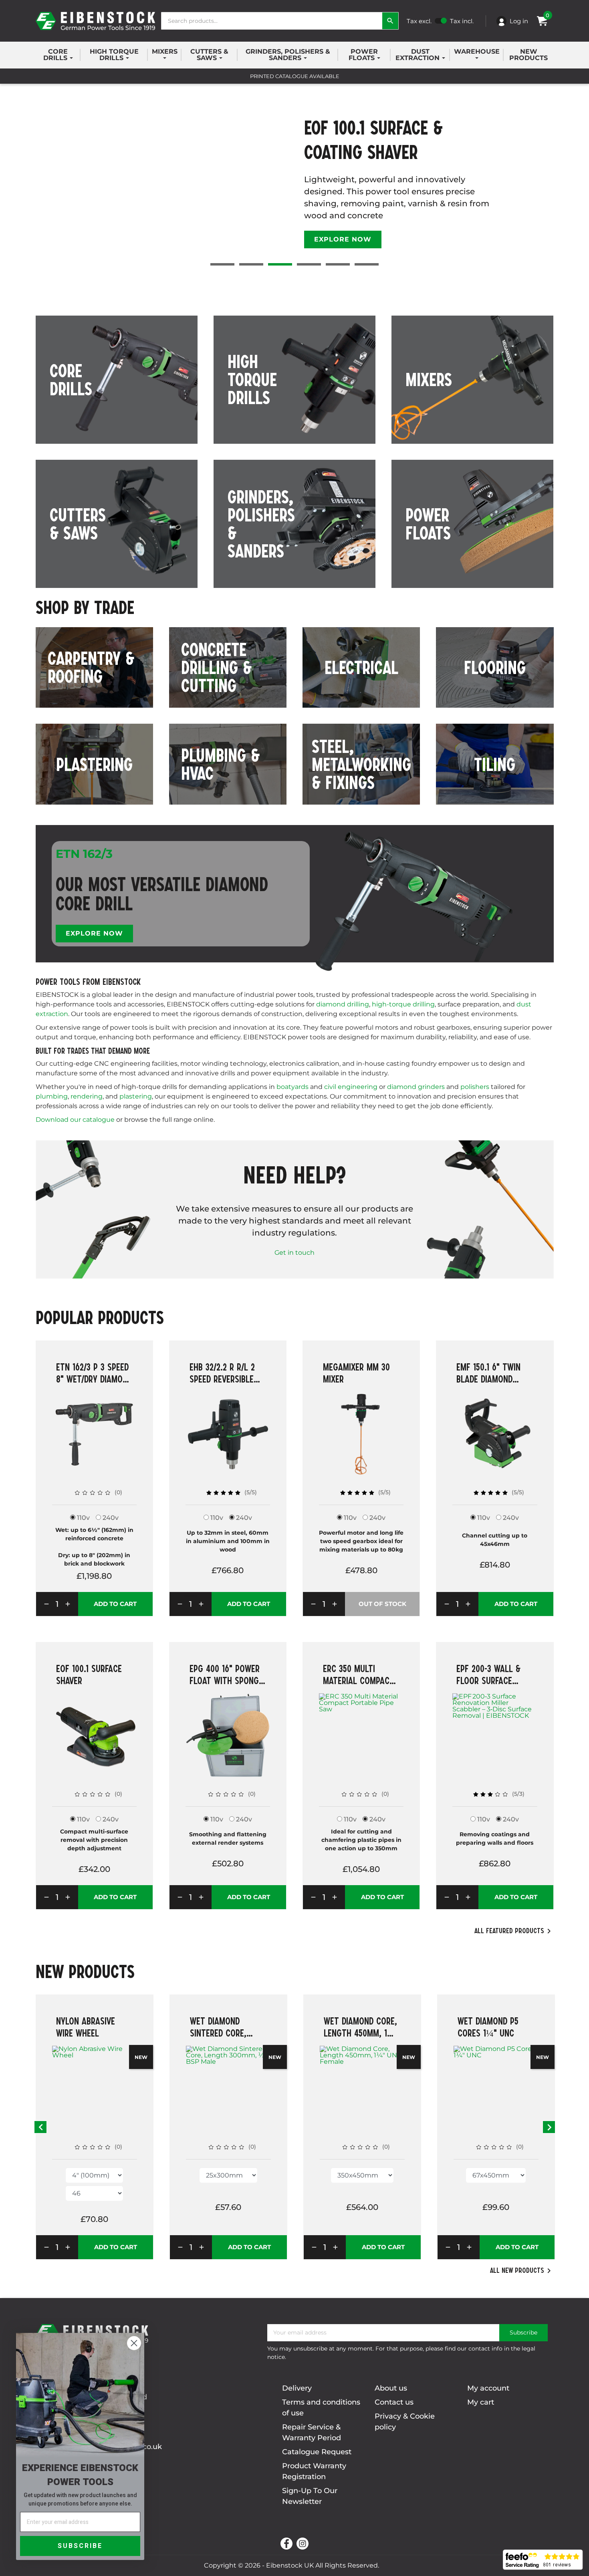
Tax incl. (462, 21)
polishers (475, 1087)
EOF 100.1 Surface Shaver (89, 1674)
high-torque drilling (403, 1004)
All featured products (514, 1931)
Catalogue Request (317, 2452)
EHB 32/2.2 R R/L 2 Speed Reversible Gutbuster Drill (222, 1373)
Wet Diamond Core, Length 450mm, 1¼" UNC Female (227, 2027)
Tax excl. (419, 21)
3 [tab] (280, 264)
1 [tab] (222, 264)
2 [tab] (251, 264)
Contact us (394, 2402)
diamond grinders (416, 1087)
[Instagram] (303, 2544)
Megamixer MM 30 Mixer (356, 1373)
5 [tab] (338, 264)
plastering (136, 1096)
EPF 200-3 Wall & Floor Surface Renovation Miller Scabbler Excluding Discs (494, 1674)
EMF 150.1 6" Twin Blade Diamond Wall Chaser (488, 1373)
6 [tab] (367, 264)
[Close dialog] (134, 2343)
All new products (522, 2271)
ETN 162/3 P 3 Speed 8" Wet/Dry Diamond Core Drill (94, 1373)
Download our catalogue (75, 1120)
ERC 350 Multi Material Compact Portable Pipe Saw (359, 1674)
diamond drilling (343, 1004)
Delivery (297, 2388)
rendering (87, 1096)
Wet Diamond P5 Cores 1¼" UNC (354, 2027)
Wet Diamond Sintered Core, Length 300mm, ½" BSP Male (92, 2027)
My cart (481, 2402)
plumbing (52, 1096)
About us (391, 2388)
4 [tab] (309, 264)
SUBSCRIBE (80, 2546)
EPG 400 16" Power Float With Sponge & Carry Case (226, 1674)
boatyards (292, 1087)
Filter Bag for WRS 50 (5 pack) (495, 2027)
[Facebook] (286, 2544)
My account (488, 2388)
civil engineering (351, 1087)
